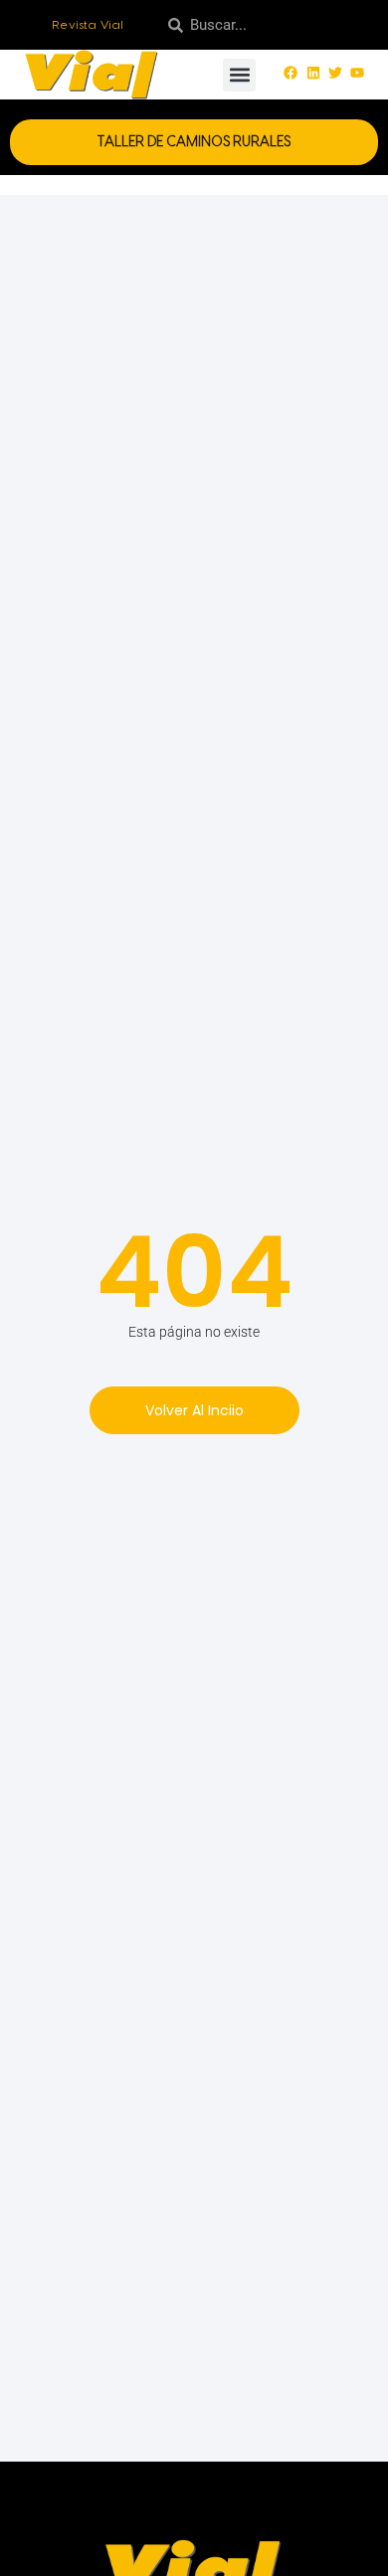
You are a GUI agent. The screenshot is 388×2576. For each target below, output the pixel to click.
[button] (239, 75)
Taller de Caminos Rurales (194, 142)
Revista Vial (88, 25)
